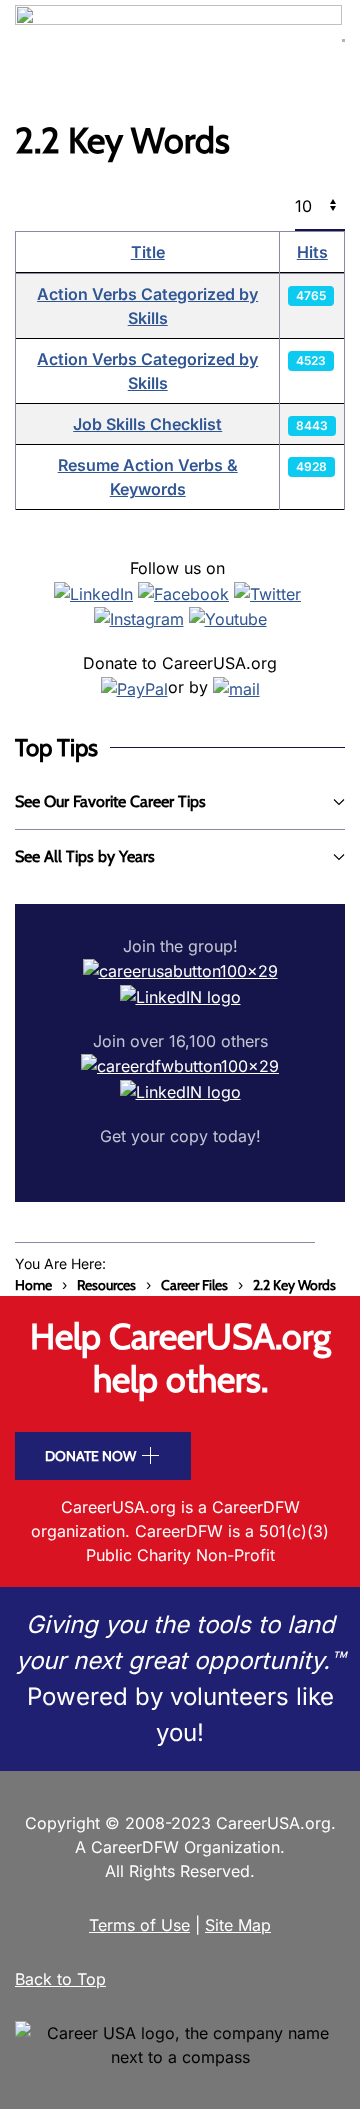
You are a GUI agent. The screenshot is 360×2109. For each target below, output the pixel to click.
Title (148, 252)
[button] (343, 40)
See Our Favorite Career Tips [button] (110, 801)
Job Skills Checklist (147, 424)
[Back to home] (178, 40)
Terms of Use (139, 1925)
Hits (312, 252)
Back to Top (60, 1979)
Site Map (238, 1925)
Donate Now (90, 1456)
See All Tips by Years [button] (85, 856)
